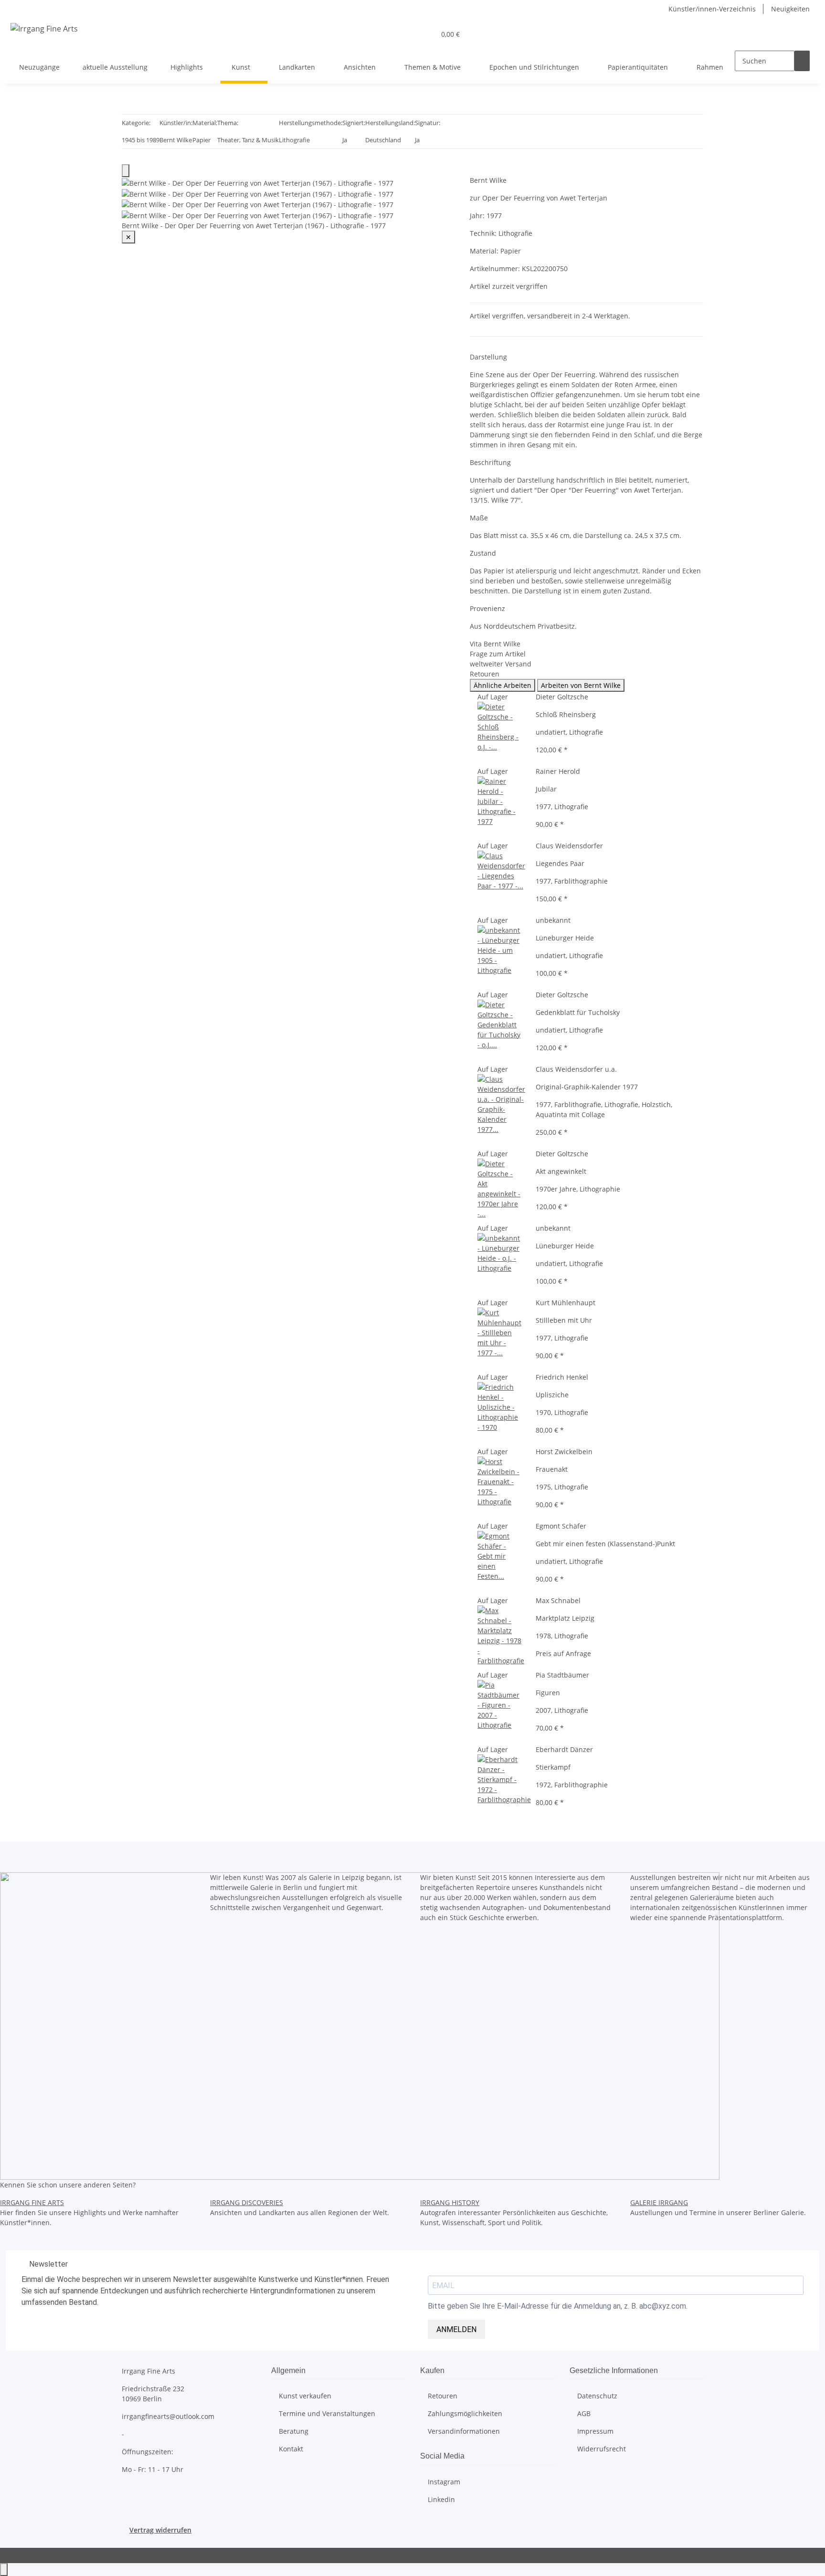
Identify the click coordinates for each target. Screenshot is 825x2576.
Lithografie (294, 140)
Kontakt (291, 2449)
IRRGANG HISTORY (450, 2202)
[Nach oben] (4, 2570)
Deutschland (383, 140)
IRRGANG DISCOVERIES (247, 2202)
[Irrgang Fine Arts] (44, 28)
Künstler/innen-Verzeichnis (712, 9)
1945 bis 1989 (141, 140)
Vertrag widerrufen (160, 2530)
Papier (201, 140)
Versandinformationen (464, 2431)
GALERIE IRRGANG (659, 2202)
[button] (424, 34)
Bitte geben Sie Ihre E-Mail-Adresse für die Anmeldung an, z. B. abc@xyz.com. (558, 2306)
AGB (584, 2413)
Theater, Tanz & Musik (248, 140)
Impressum (595, 2431)
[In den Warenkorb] (477, 170)
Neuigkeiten (790, 9)
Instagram (444, 2482)
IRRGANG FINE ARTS (32, 2202)
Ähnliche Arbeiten (502, 685)
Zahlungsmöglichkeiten (465, 2413)
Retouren (443, 2396)
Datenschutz (597, 2396)
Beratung (294, 2431)
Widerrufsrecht (602, 2449)
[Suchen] (802, 61)
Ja (345, 140)
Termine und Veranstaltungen (327, 2413)
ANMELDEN (456, 2329)
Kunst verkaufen (305, 2396)
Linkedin (441, 2499)
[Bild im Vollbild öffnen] (126, 171)
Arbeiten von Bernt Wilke (581, 685)
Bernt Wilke (176, 140)
